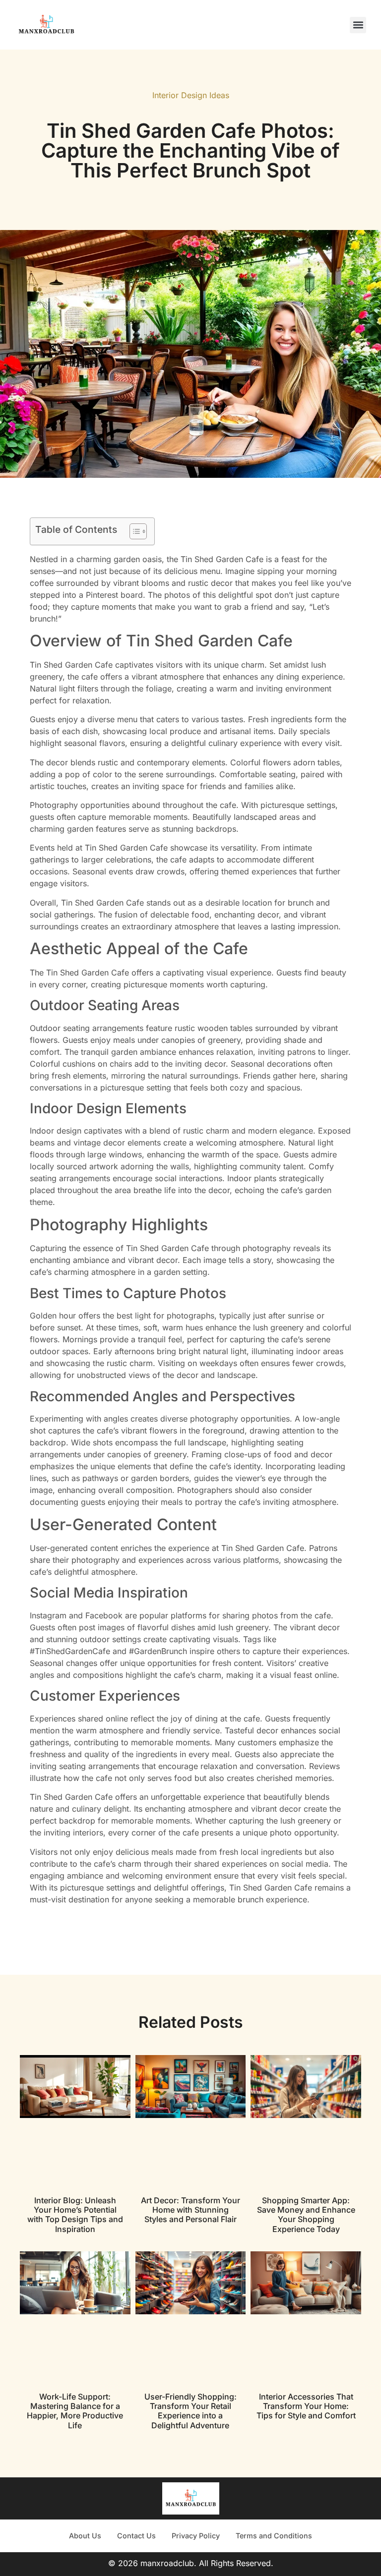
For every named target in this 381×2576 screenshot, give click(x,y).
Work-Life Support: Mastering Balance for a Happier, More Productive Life (75, 2411)
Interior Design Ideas (191, 95)
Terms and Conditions (274, 2536)
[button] (358, 25)
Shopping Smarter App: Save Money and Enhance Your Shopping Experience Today (306, 2215)
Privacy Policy (196, 2536)
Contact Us (136, 2536)
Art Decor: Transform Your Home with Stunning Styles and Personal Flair (190, 2210)
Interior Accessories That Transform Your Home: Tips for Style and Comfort (306, 2406)
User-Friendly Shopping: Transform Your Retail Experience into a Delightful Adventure (190, 2411)
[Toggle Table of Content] (133, 531)
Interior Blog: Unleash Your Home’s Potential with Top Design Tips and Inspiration (75, 2215)
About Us (85, 2536)
